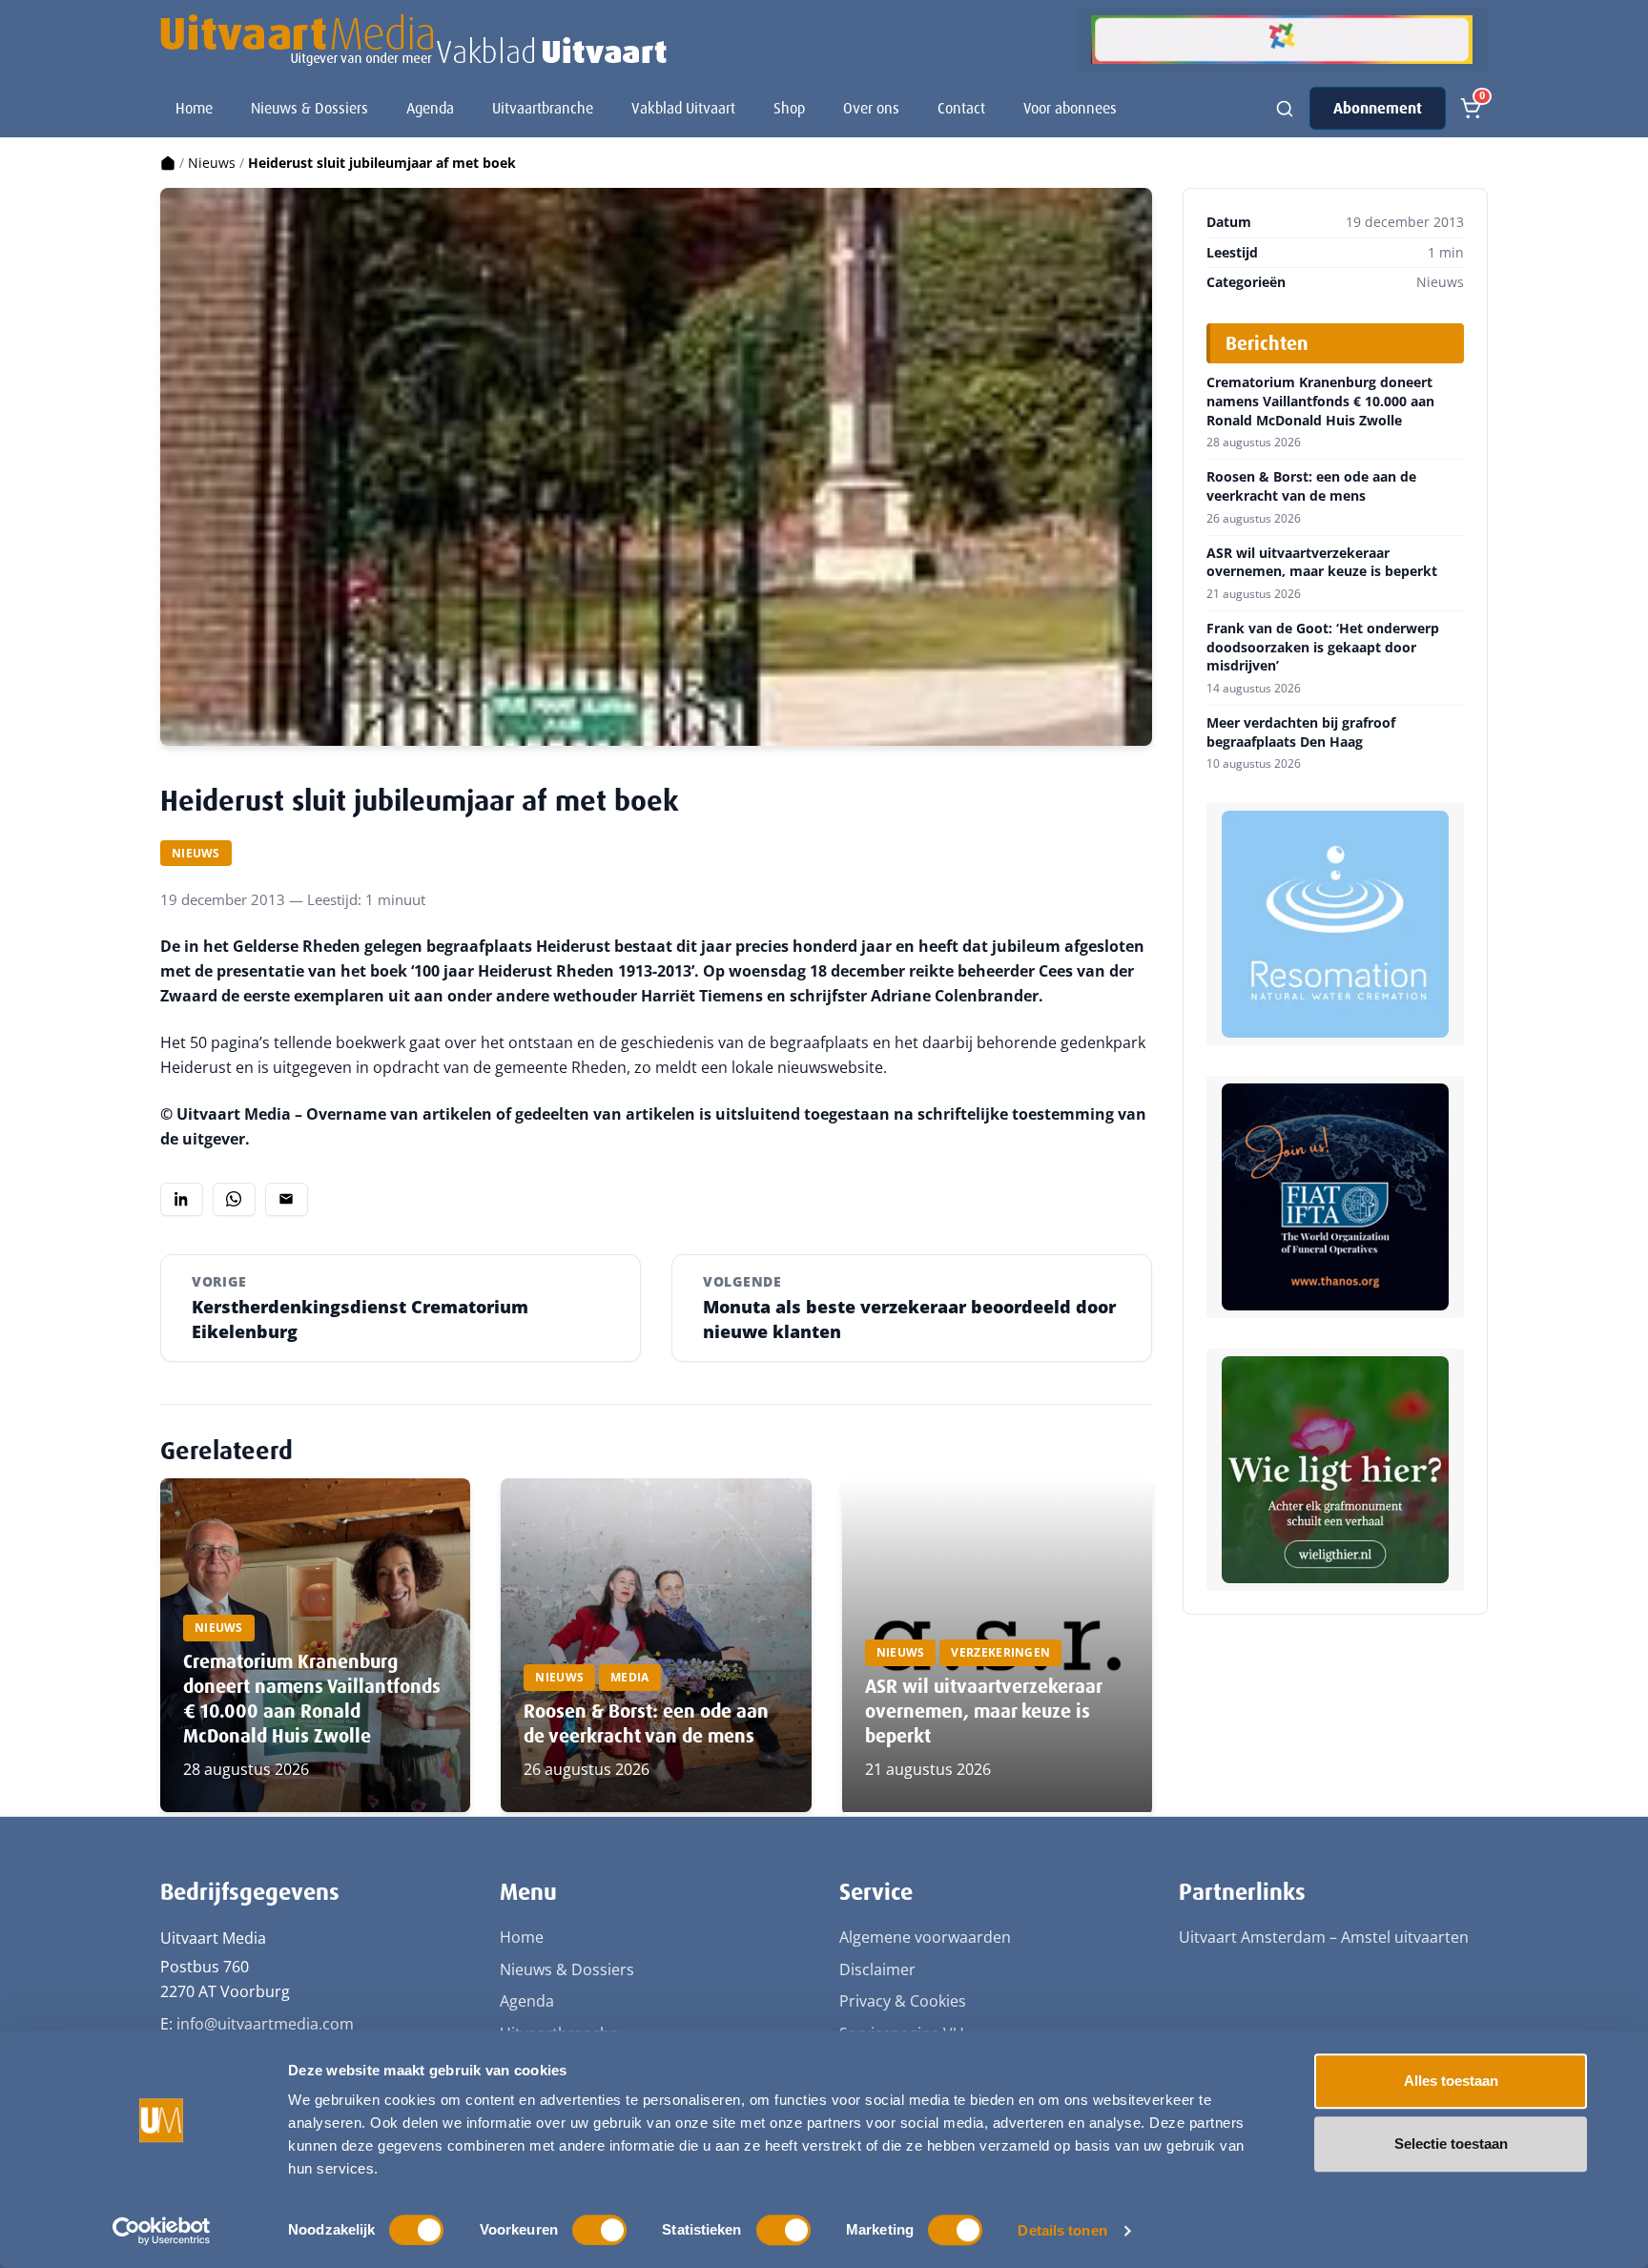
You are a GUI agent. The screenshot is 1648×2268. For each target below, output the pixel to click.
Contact (961, 108)
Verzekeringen (1000, 1652)
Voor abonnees (1070, 108)
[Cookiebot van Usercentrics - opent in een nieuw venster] (162, 2231)
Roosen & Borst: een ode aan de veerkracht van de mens (646, 1723)
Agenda (430, 108)
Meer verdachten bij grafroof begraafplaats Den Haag (1301, 732)
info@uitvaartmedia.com (265, 2024)
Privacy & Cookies (903, 2001)
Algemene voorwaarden (925, 1937)
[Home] (168, 163)
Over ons (871, 108)
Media (630, 1677)
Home (194, 108)
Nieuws (212, 163)
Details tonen (1062, 2230)
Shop (789, 108)
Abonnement (1378, 108)
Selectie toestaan (1451, 2144)
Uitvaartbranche (543, 108)
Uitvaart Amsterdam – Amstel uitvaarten (1324, 1937)
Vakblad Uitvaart (683, 108)
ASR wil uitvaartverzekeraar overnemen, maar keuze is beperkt (983, 1711)
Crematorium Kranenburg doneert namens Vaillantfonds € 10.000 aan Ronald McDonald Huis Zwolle (312, 1699)
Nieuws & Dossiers (309, 108)
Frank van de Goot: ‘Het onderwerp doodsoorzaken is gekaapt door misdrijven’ (1323, 647)
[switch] (599, 2230)
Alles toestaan (1451, 2081)
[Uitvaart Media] (413, 40)
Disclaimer (877, 1969)
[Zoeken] (1285, 109)
